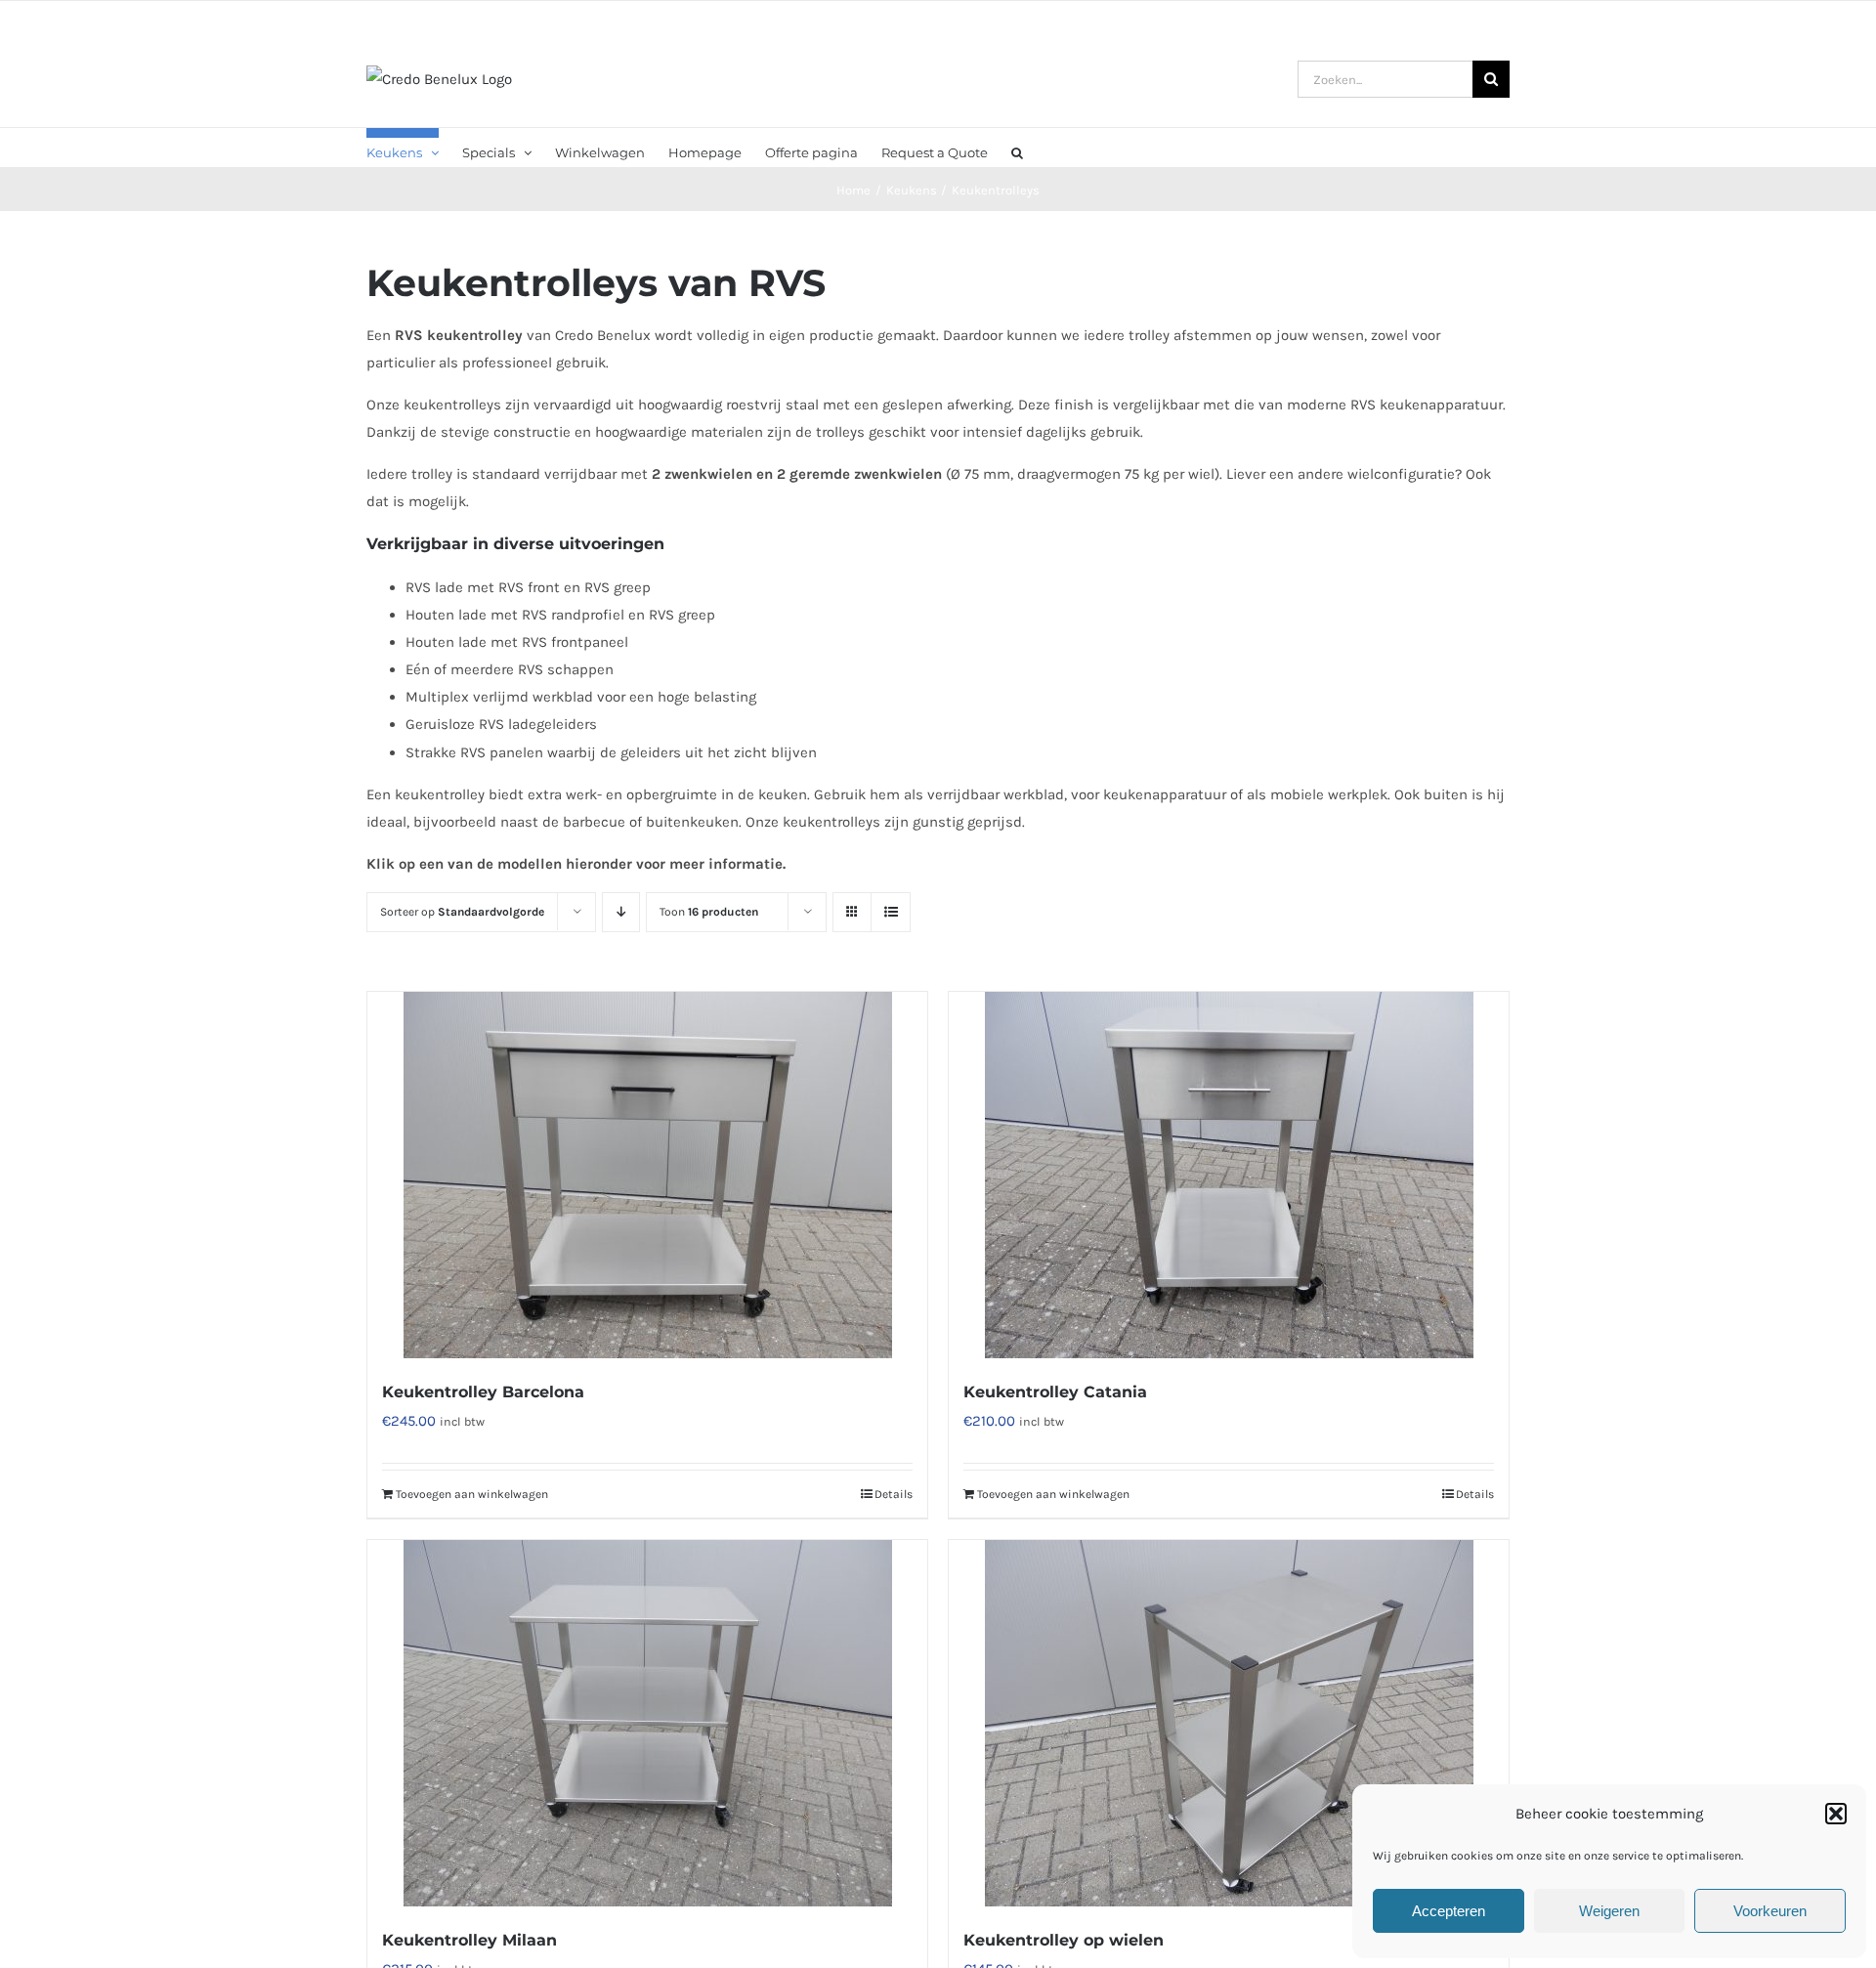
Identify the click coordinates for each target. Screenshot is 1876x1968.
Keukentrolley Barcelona (483, 1392)
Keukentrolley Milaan (469, 1940)
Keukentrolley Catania (1055, 1392)
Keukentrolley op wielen (1064, 1940)
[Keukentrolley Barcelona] (647, 1175)
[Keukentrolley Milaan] (647, 1723)
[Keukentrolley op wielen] (1229, 1723)
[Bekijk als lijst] (891, 912)
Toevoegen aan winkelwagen (472, 1494)
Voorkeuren (1770, 1911)
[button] (1836, 1814)
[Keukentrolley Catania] (1229, 1175)
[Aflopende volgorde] (621, 912)
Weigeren (1609, 1911)
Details (894, 1494)
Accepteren (1449, 1911)
